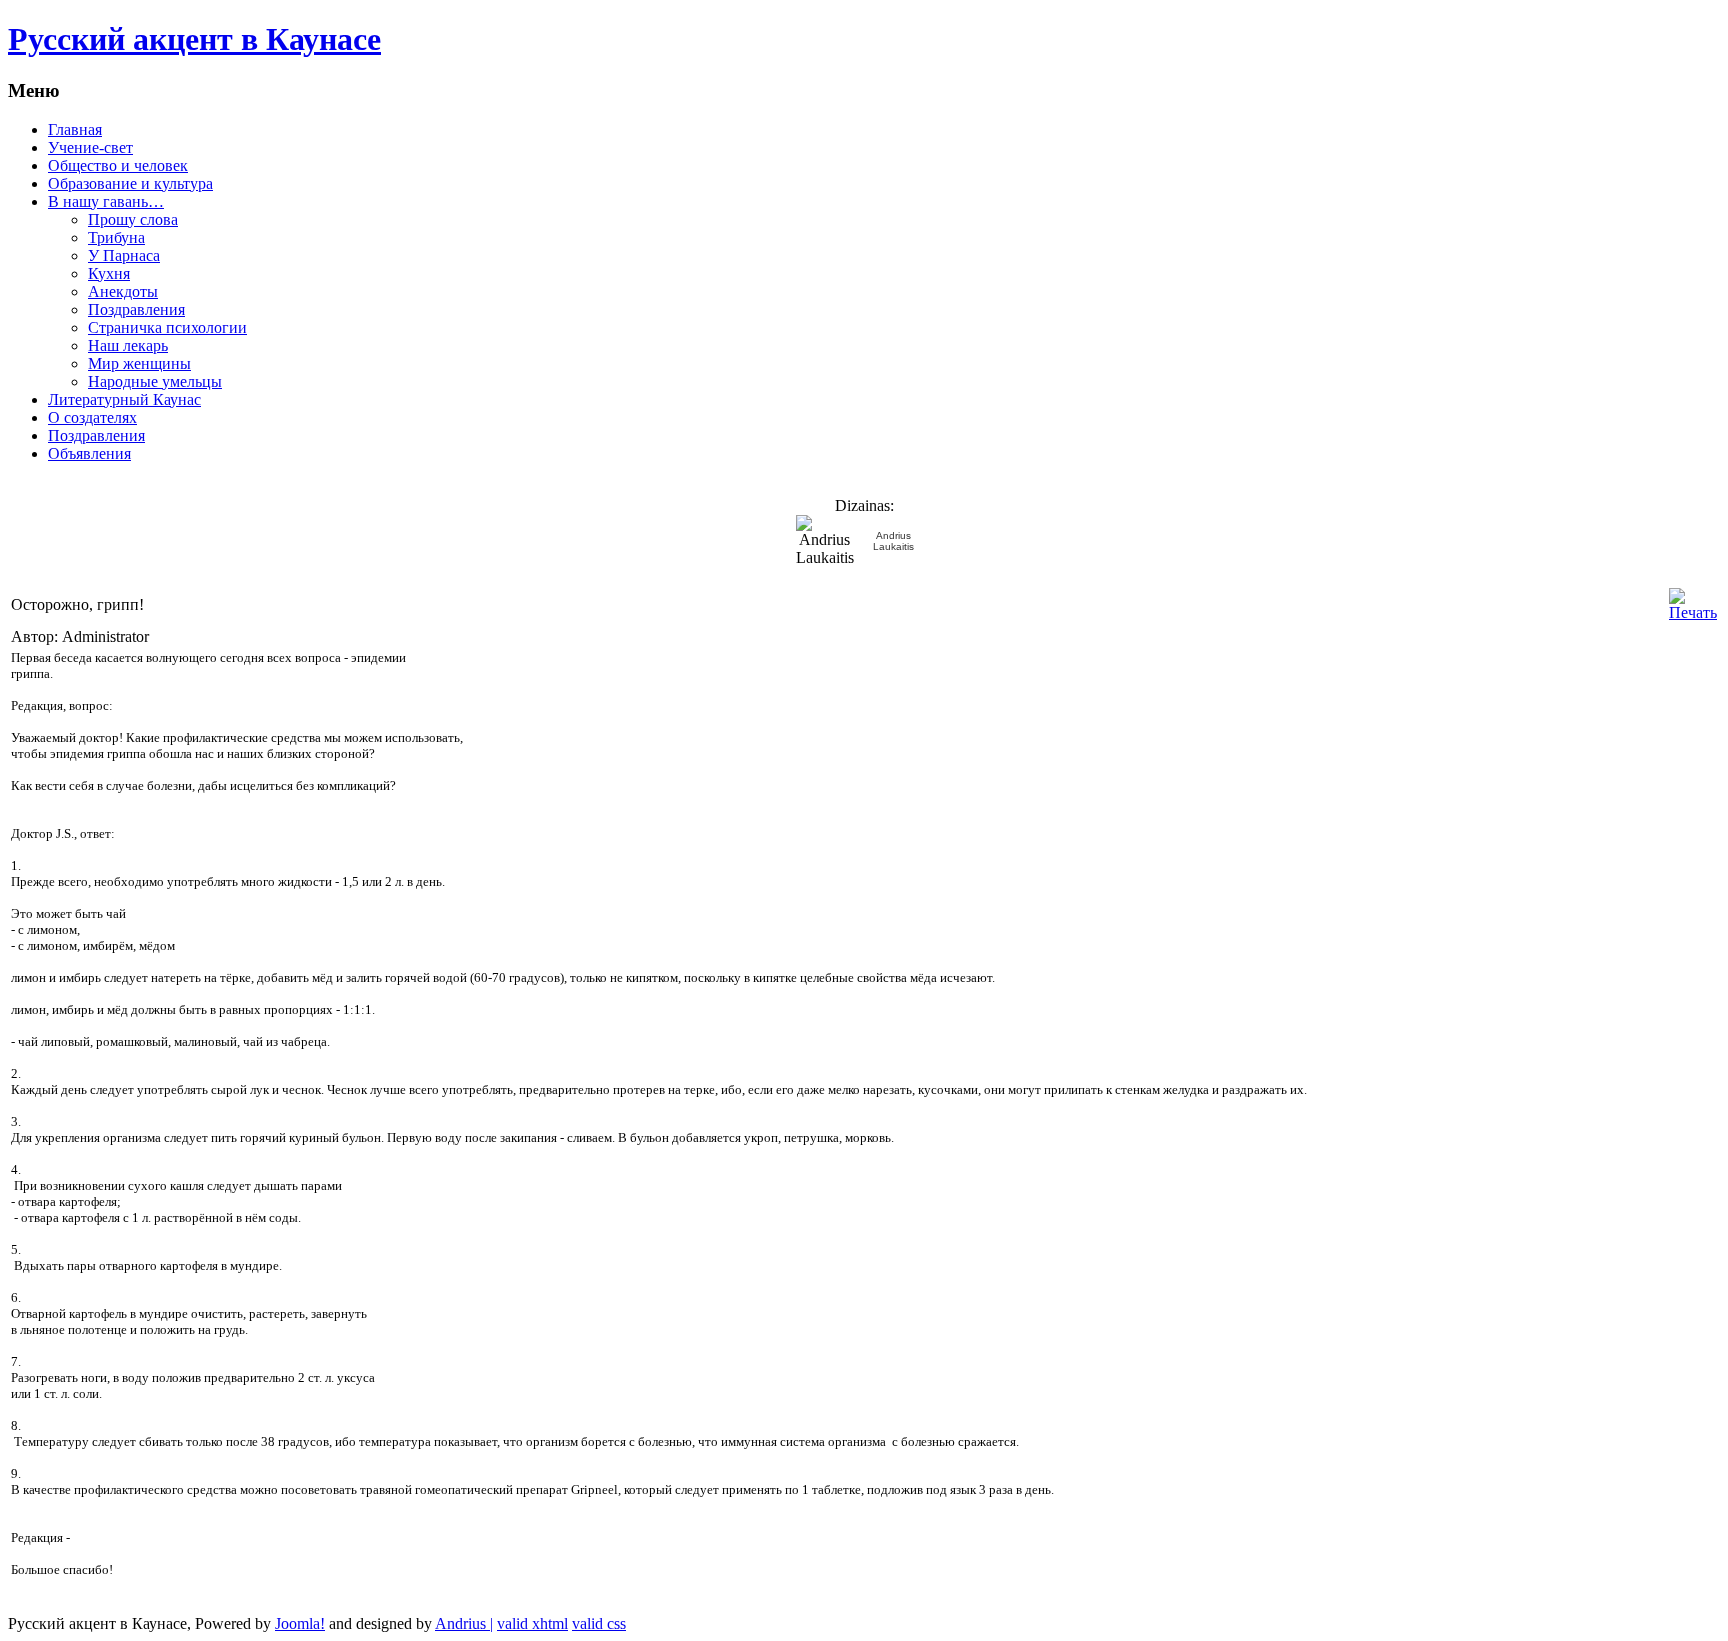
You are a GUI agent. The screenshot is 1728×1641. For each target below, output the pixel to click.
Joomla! (300, 1623)
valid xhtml (532, 1623)
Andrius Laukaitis (893, 541)
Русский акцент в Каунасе (194, 39)
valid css (599, 1623)
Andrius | (464, 1623)
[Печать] (1693, 612)
